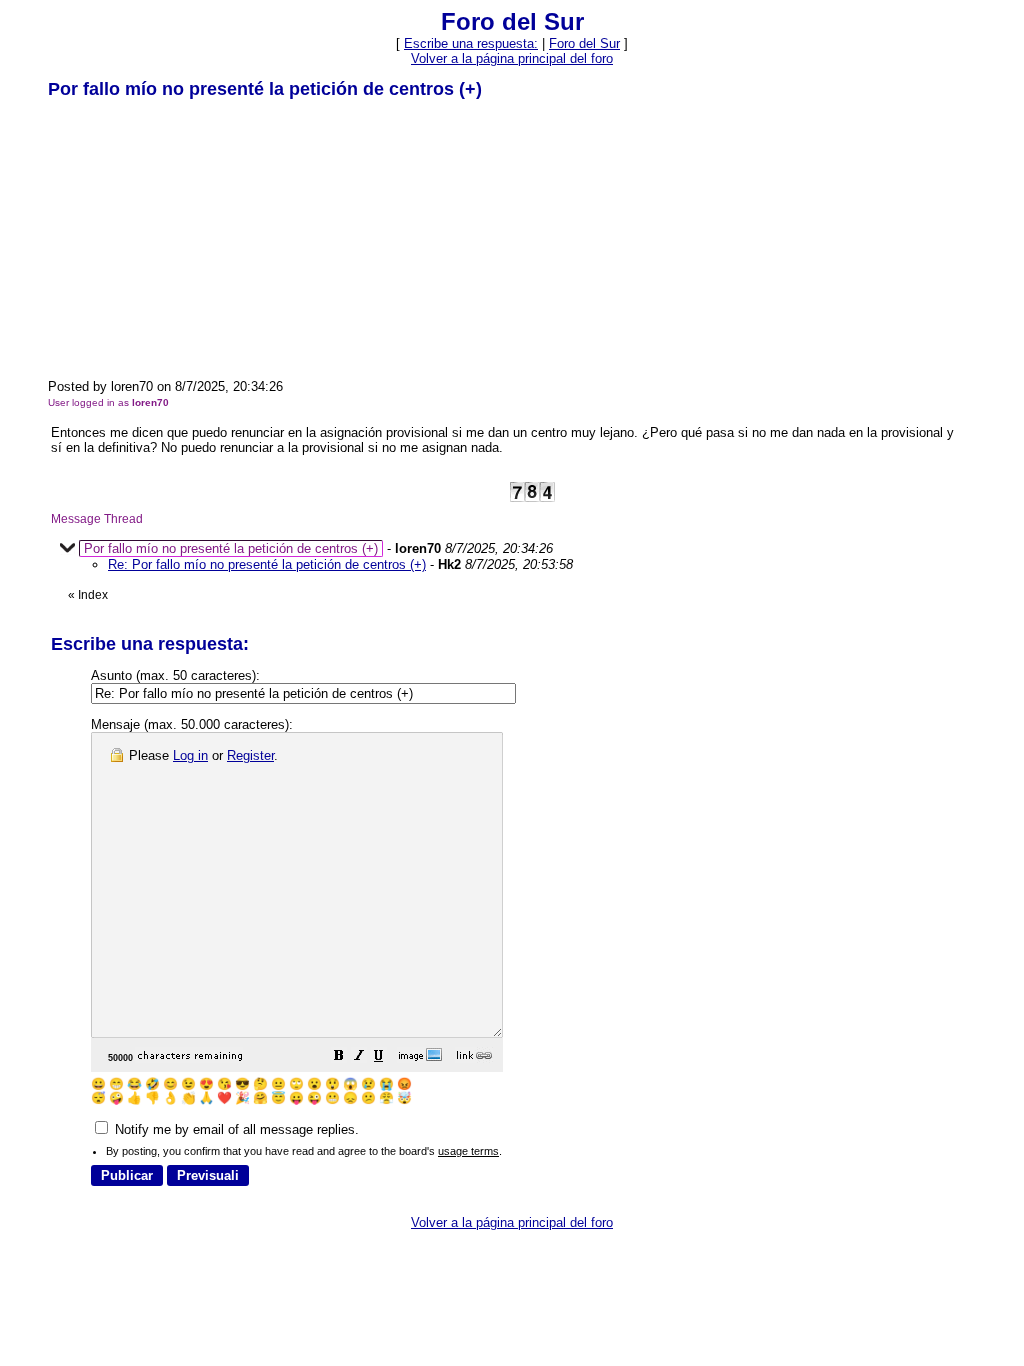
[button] (339, 1058)
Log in (190, 755)
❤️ (224, 1098)
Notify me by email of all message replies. (235, 1129)
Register (250, 755)
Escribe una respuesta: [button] (471, 43)
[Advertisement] (198, 238)
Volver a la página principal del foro (512, 58)
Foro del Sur (584, 43)
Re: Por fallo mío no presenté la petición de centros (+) (267, 564)
